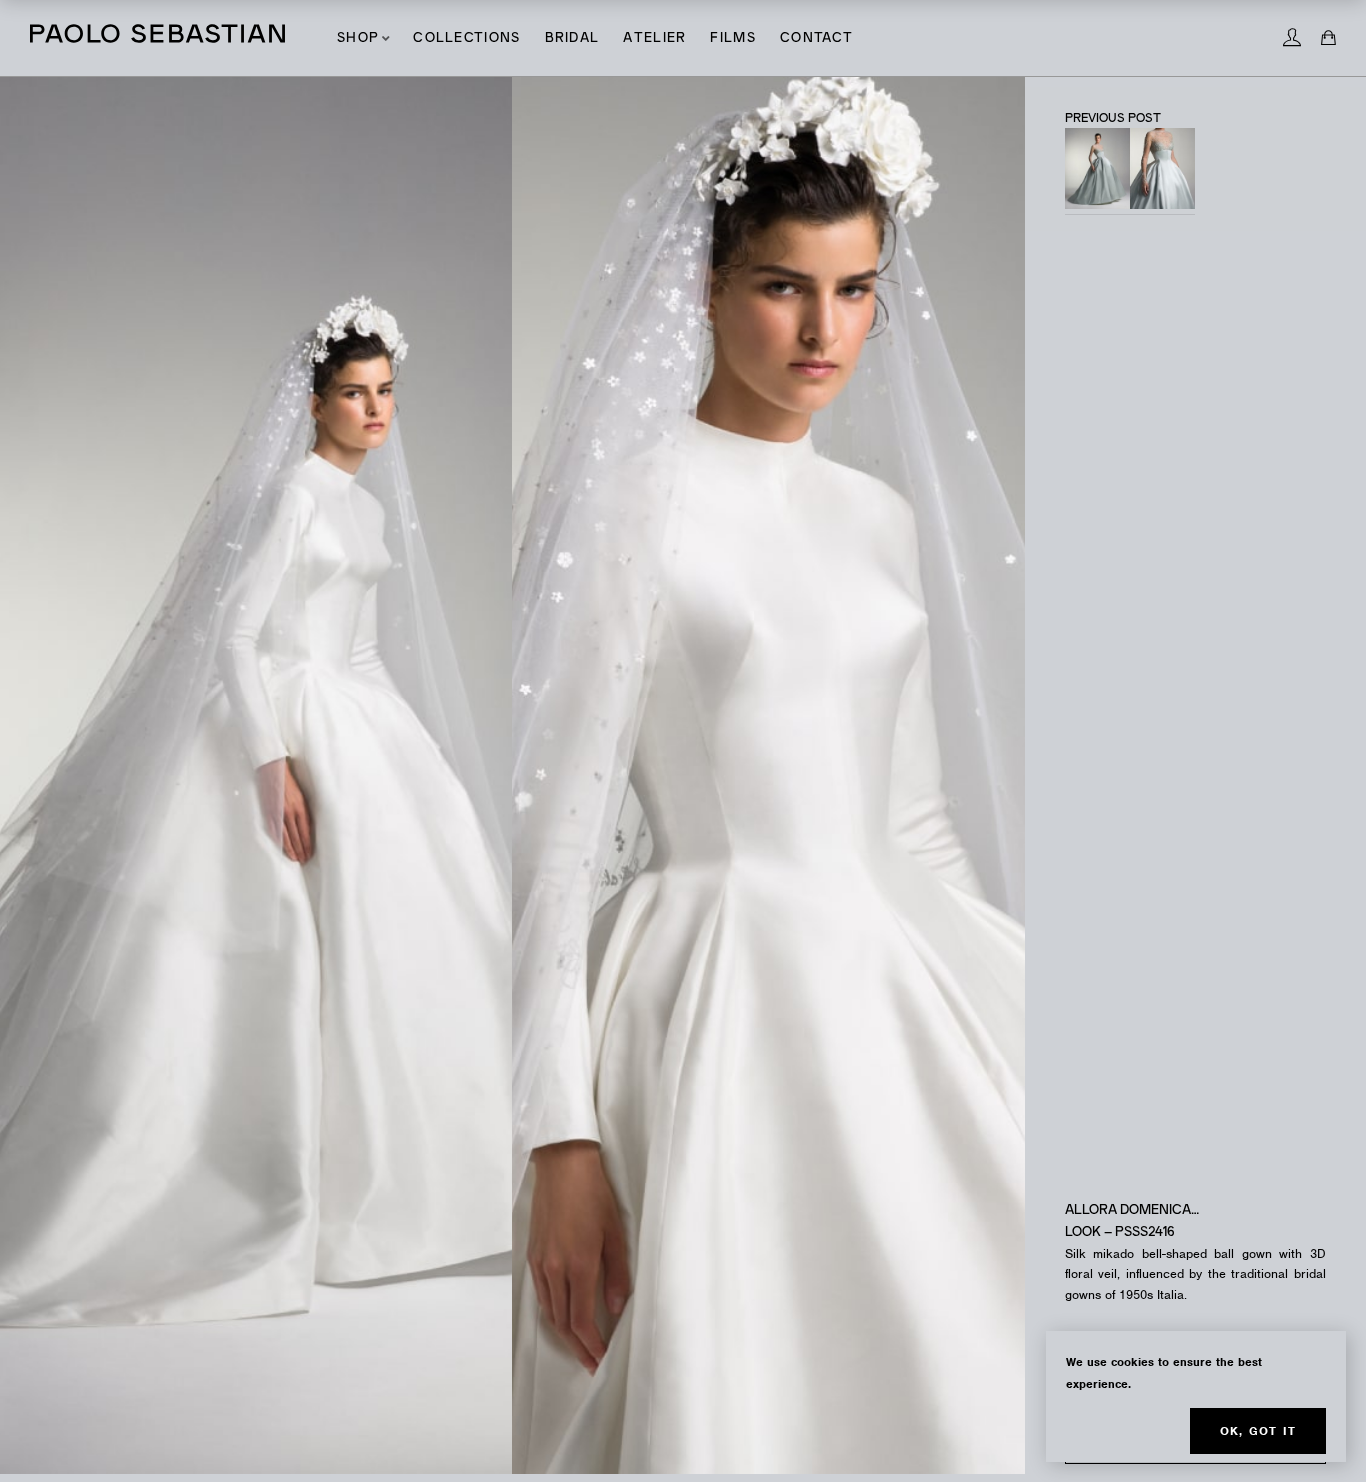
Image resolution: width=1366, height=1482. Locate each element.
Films (733, 38)
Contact (816, 38)
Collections (466, 38)
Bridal (572, 38)
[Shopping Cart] (1328, 38)
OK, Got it (1258, 1431)
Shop (358, 38)
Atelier (654, 38)
